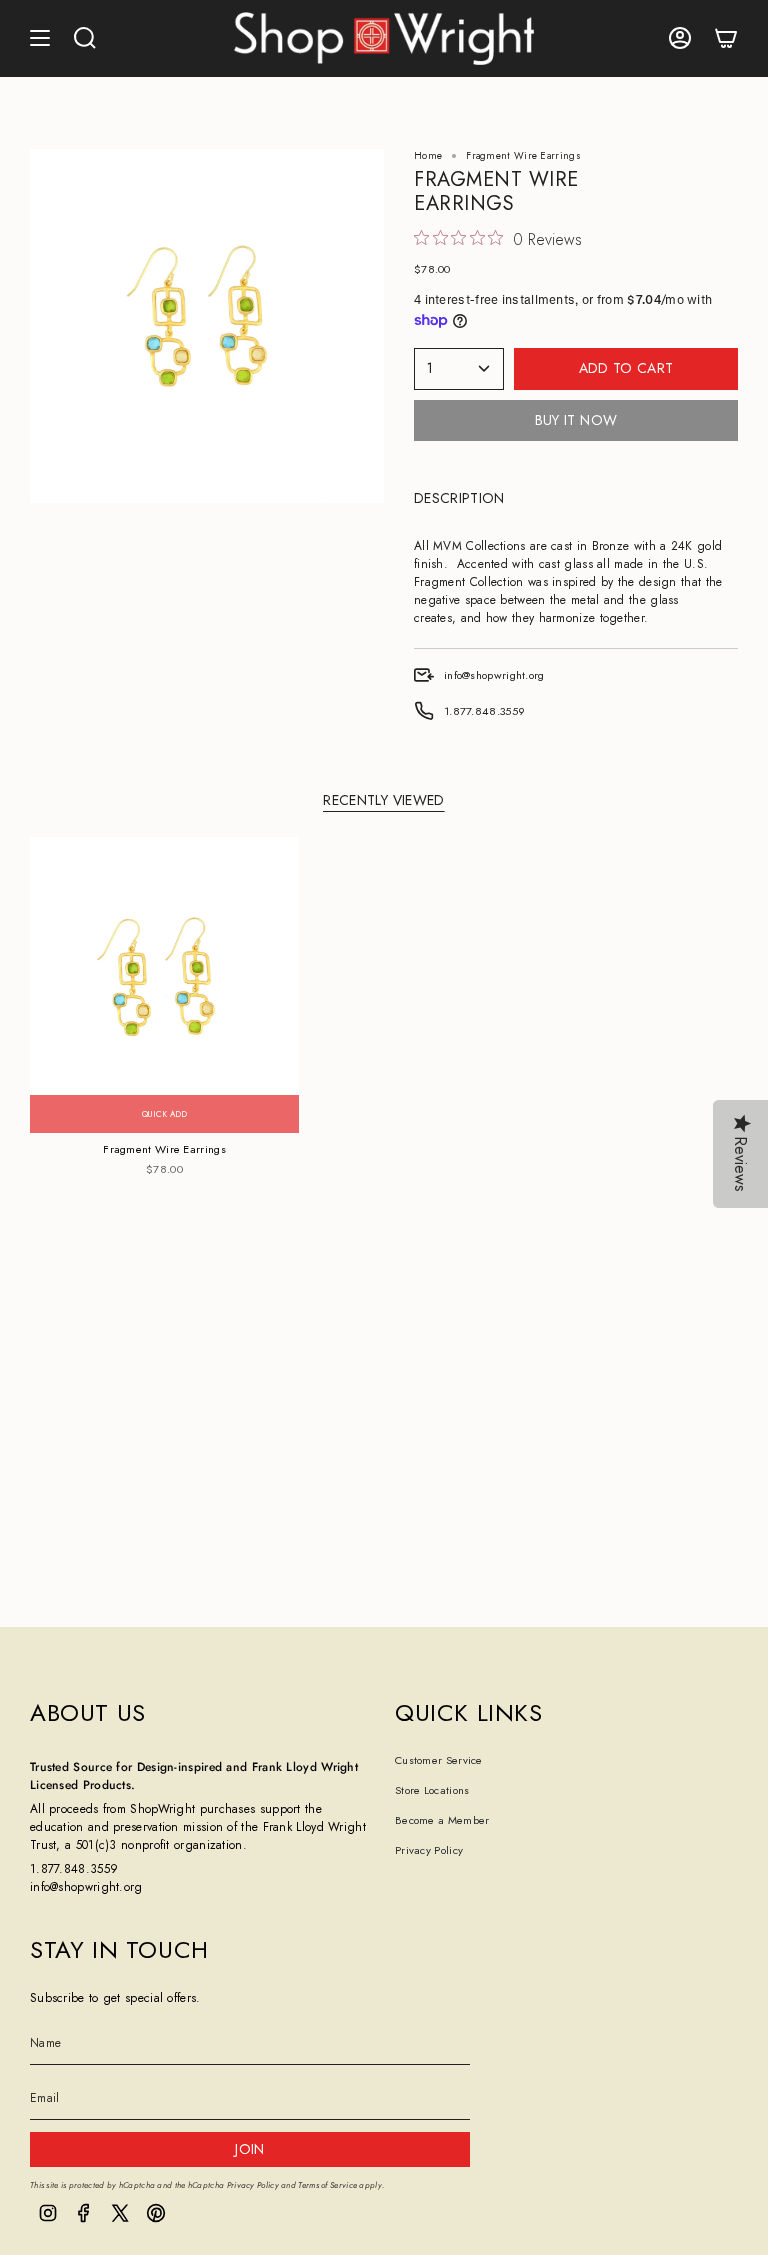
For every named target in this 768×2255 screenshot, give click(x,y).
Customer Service (439, 1760)
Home (428, 156)
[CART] (726, 38)
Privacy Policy (429, 1850)
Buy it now (576, 420)
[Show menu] (40, 38)
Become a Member (442, 1820)
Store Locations (432, 1790)
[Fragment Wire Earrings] (164, 985)
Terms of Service (327, 2185)
